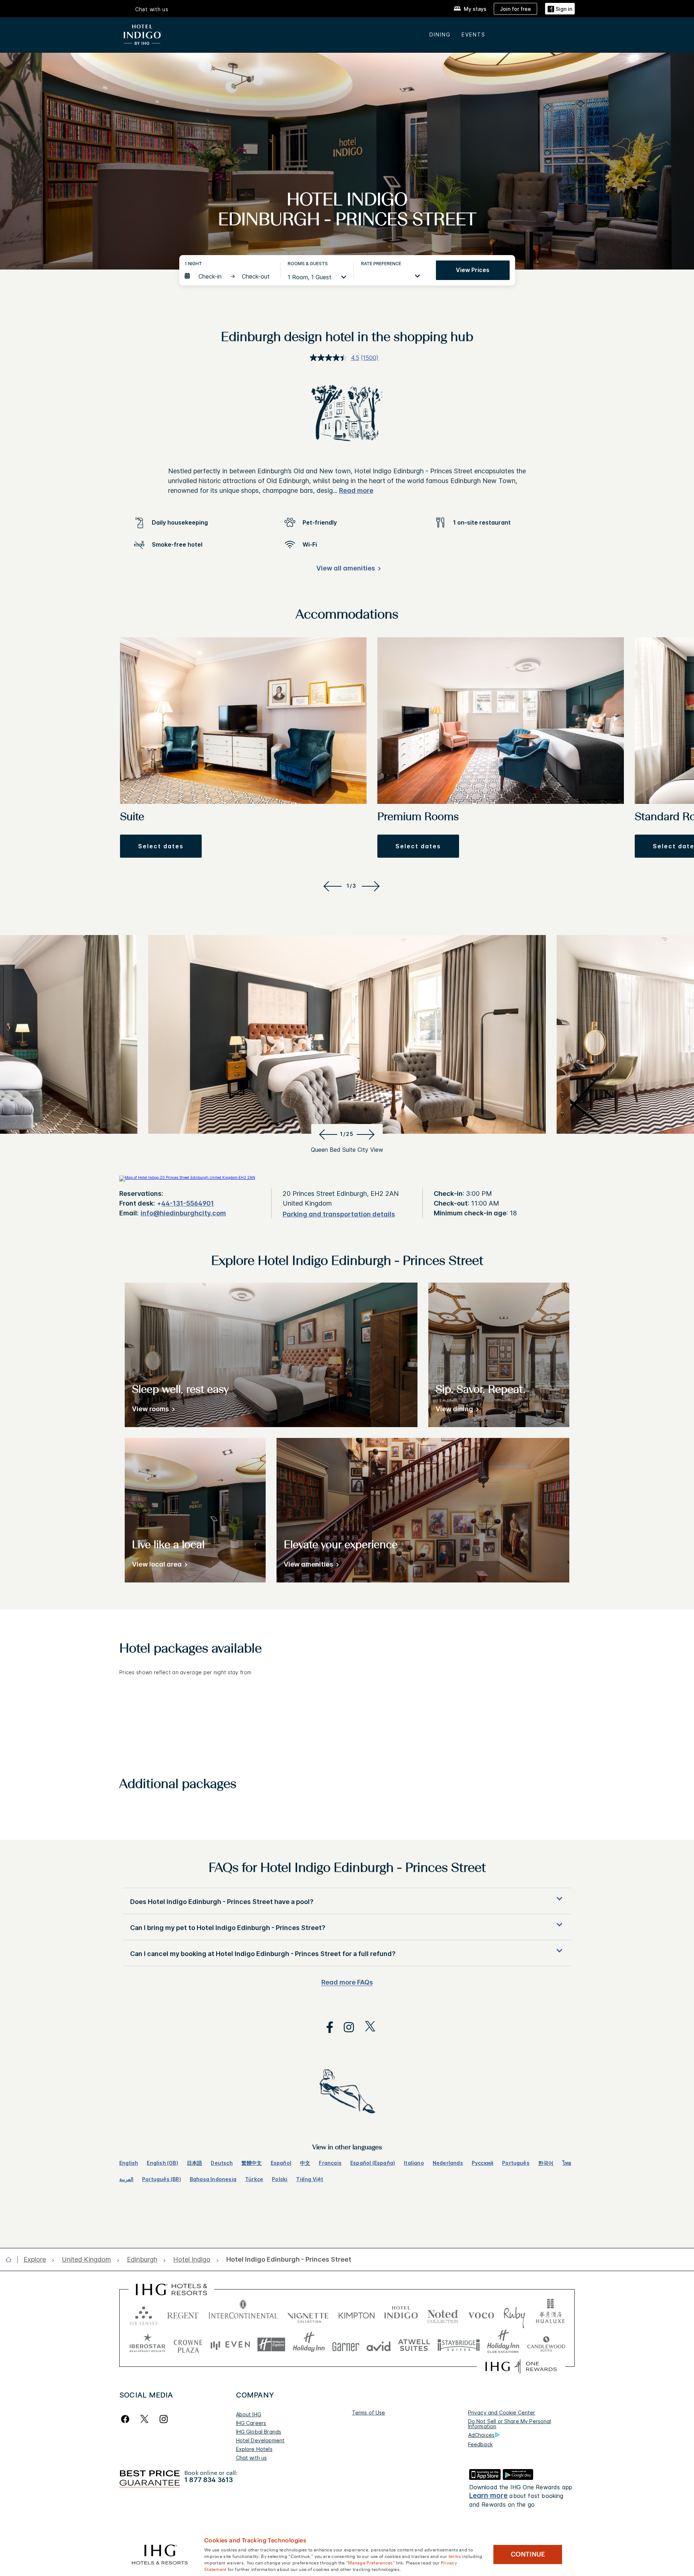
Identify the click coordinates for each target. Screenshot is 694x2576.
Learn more (489, 2496)
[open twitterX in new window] (366, 2027)
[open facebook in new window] (326, 2027)
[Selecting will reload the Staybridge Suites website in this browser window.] (459, 2345)
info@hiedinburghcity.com (183, 1213)
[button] (560, 9)
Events (474, 35)
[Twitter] (144, 2419)
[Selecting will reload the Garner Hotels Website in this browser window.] (346, 2345)
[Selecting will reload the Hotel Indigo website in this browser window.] (401, 2314)
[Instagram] (164, 2419)
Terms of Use (369, 2413)
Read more (356, 490)
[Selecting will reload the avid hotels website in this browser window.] (379, 2345)
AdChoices (481, 2435)
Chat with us (252, 2458)
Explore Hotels (254, 2449)
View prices (473, 270)
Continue (528, 2554)
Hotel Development (260, 2440)
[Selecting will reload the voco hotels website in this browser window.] (481, 2314)
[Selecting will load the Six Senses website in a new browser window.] (143, 2314)
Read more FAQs (347, 1982)
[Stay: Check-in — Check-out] (229, 276)
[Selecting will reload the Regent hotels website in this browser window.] (183, 2314)
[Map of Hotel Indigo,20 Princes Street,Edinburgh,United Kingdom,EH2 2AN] (187, 1177)
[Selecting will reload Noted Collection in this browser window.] (443, 2314)
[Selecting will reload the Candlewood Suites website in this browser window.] (546, 2345)
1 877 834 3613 (209, 2480)
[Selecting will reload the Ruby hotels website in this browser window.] (514, 2314)
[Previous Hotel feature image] (327, 1134)
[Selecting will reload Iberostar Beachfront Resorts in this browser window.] (147, 2345)
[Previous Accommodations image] (331, 886)
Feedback (480, 2444)
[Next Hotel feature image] (367, 1134)
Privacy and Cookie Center (502, 2413)
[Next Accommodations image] (372, 886)
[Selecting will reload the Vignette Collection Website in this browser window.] (308, 2314)
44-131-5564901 (188, 1203)
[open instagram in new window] (345, 2027)
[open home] (11, 2260)
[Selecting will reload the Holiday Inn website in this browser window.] (309, 2345)
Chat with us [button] (152, 9)
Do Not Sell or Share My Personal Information (510, 2424)
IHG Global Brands (259, 2432)
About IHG (249, 2414)
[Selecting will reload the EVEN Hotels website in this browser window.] (230, 2345)
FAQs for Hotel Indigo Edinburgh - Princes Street (347, 1869)
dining (440, 35)
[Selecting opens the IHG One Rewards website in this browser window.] (521, 2366)
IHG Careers (251, 2423)
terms (455, 2556)
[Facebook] (127, 2419)
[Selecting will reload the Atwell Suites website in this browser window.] (414, 2345)
